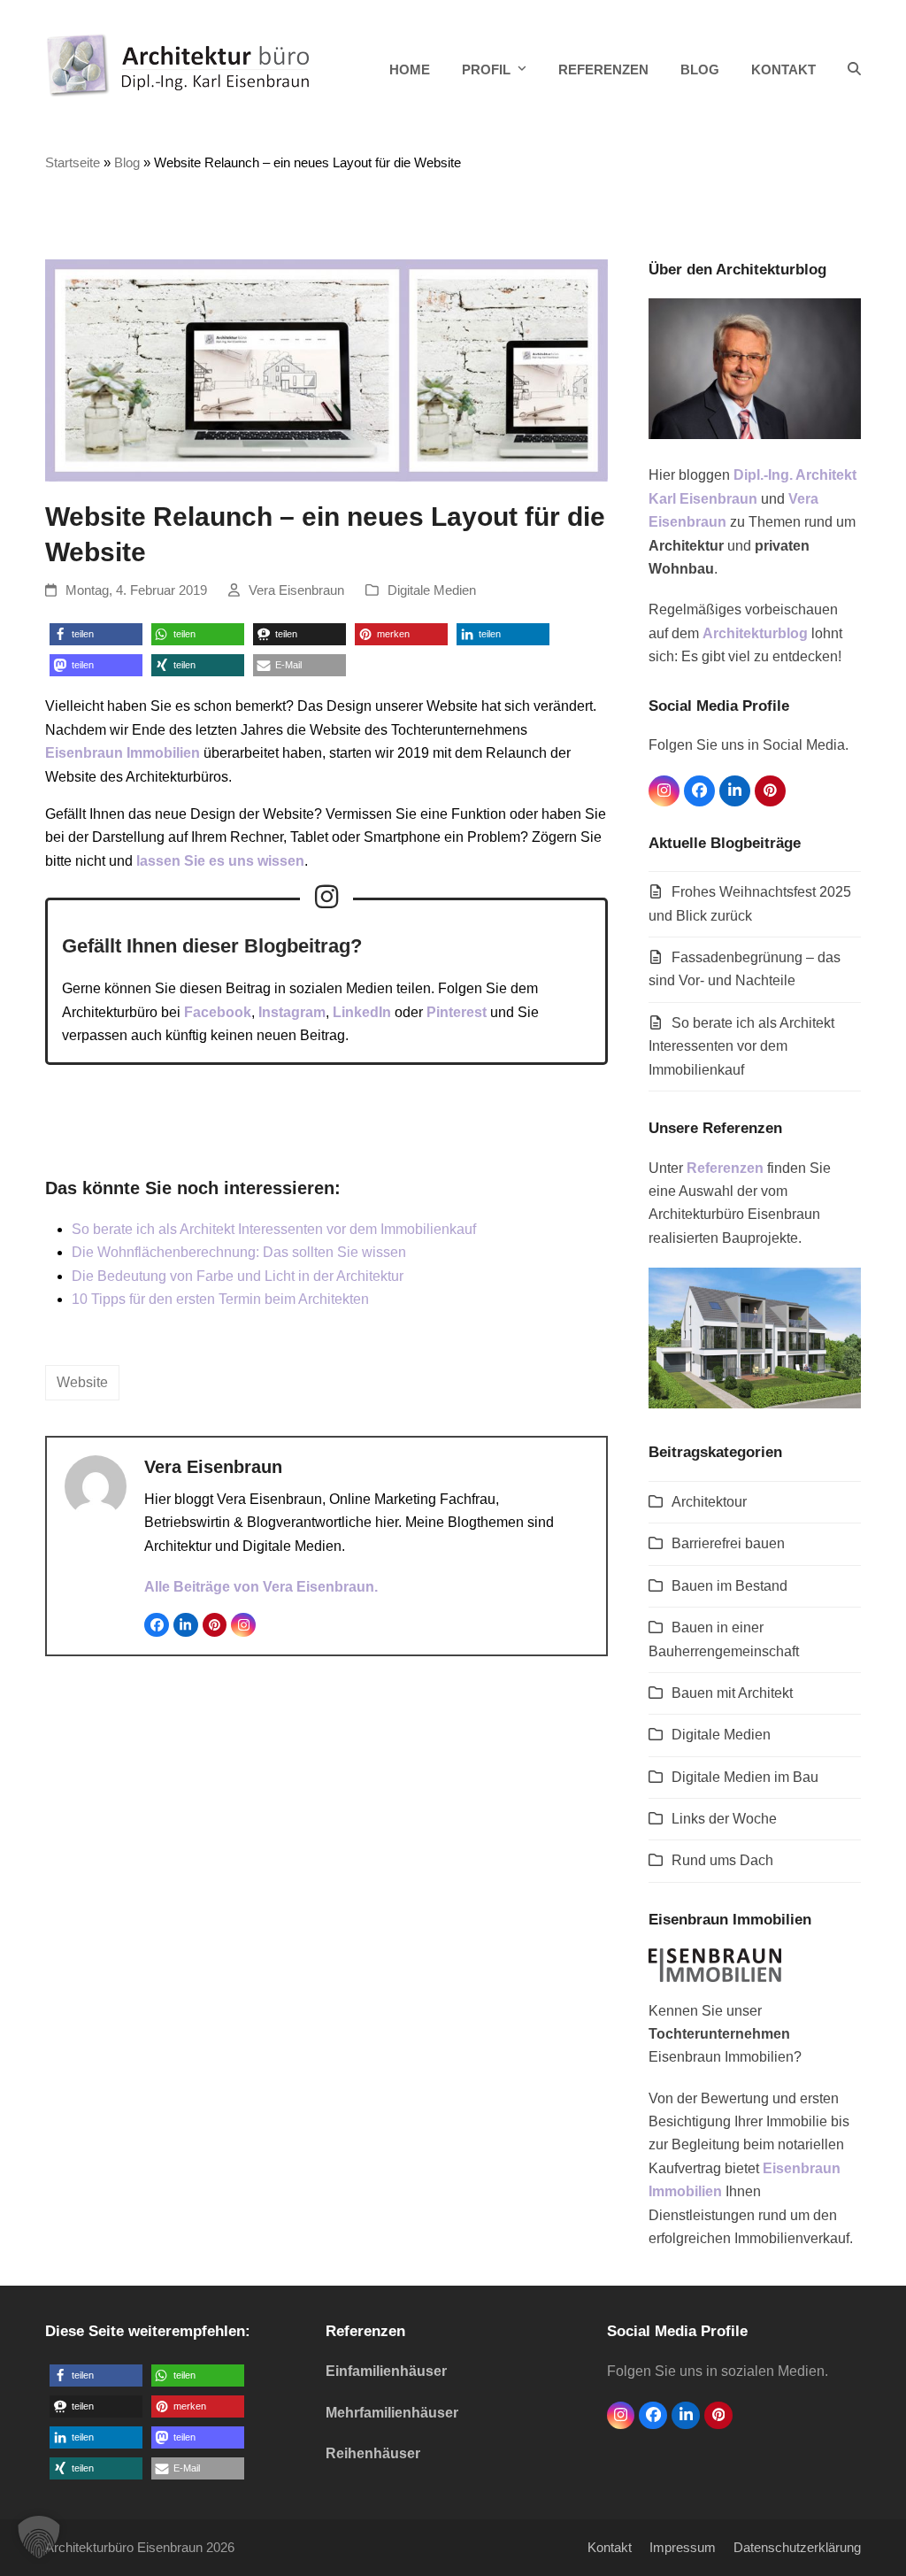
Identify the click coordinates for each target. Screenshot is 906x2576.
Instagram (292, 1012)
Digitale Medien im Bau (745, 1777)
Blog (127, 163)
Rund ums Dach (722, 1860)
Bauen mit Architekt (732, 1693)
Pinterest (457, 1012)
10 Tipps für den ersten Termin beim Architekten (220, 1299)
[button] (854, 70)
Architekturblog (755, 633)
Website (82, 1382)
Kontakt (610, 2548)
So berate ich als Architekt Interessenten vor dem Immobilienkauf (274, 1229)
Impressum (683, 2548)
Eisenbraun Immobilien (123, 753)
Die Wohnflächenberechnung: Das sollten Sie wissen (239, 1252)
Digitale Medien (432, 590)
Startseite (73, 163)
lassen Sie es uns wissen (220, 861)
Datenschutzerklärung (797, 2548)
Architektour (709, 1502)
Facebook (218, 1012)
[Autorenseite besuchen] (96, 1485)
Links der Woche (724, 1819)
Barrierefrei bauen (728, 1543)
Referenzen (725, 1168)
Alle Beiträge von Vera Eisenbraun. (261, 1587)
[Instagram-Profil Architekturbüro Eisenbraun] (326, 897)
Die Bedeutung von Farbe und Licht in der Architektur (238, 1276)
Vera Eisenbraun (296, 590)
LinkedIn (362, 1012)
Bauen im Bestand (729, 1586)
